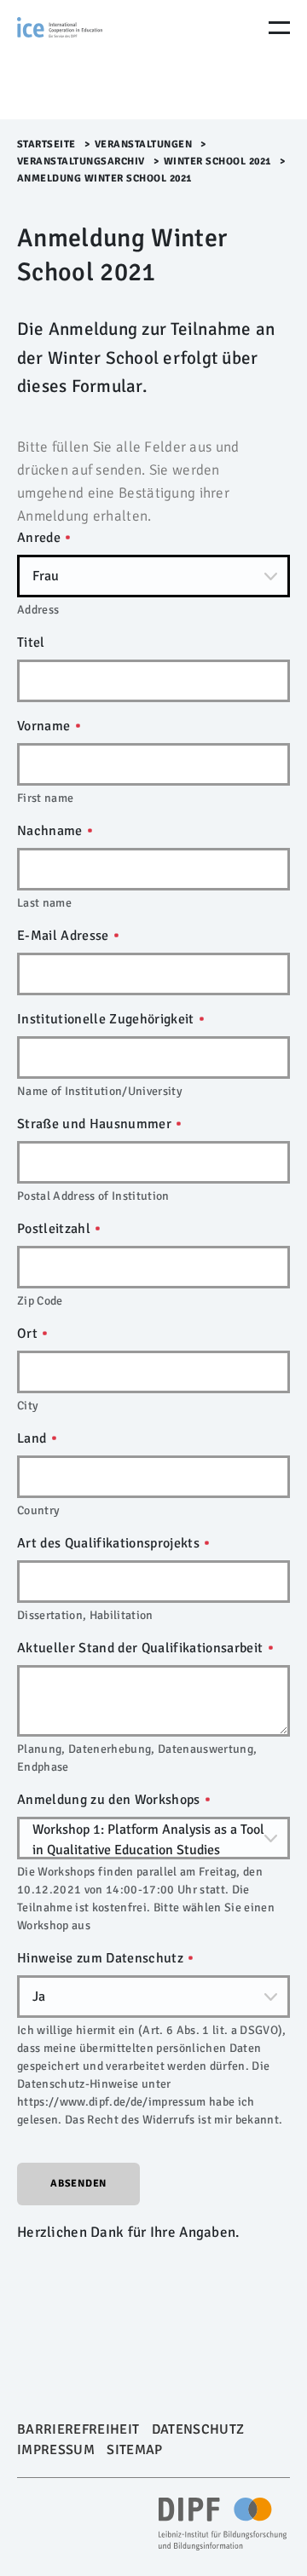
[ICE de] (90, 60)
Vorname (46, 726)
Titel (31, 643)
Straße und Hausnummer (96, 1124)
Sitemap (134, 2450)
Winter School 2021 (217, 161)
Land (34, 1438)
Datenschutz (198, 2429)
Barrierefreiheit (78, 2429)
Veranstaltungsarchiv (81, 161)
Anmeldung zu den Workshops (110, 1800)
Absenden (78, 2184)
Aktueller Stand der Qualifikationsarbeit (142, 1648)
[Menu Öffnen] (279, 28)
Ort (29, 1334)
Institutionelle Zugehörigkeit (107, 1019)
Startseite (46, 144)
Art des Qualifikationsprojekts (110, 1543)
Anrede (41, 538)
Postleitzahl (55, 1229)
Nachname (52, 831)
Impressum (56, 2450)
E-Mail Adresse (65, 936)
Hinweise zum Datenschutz (102, 1958)
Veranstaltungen (144, 144)
